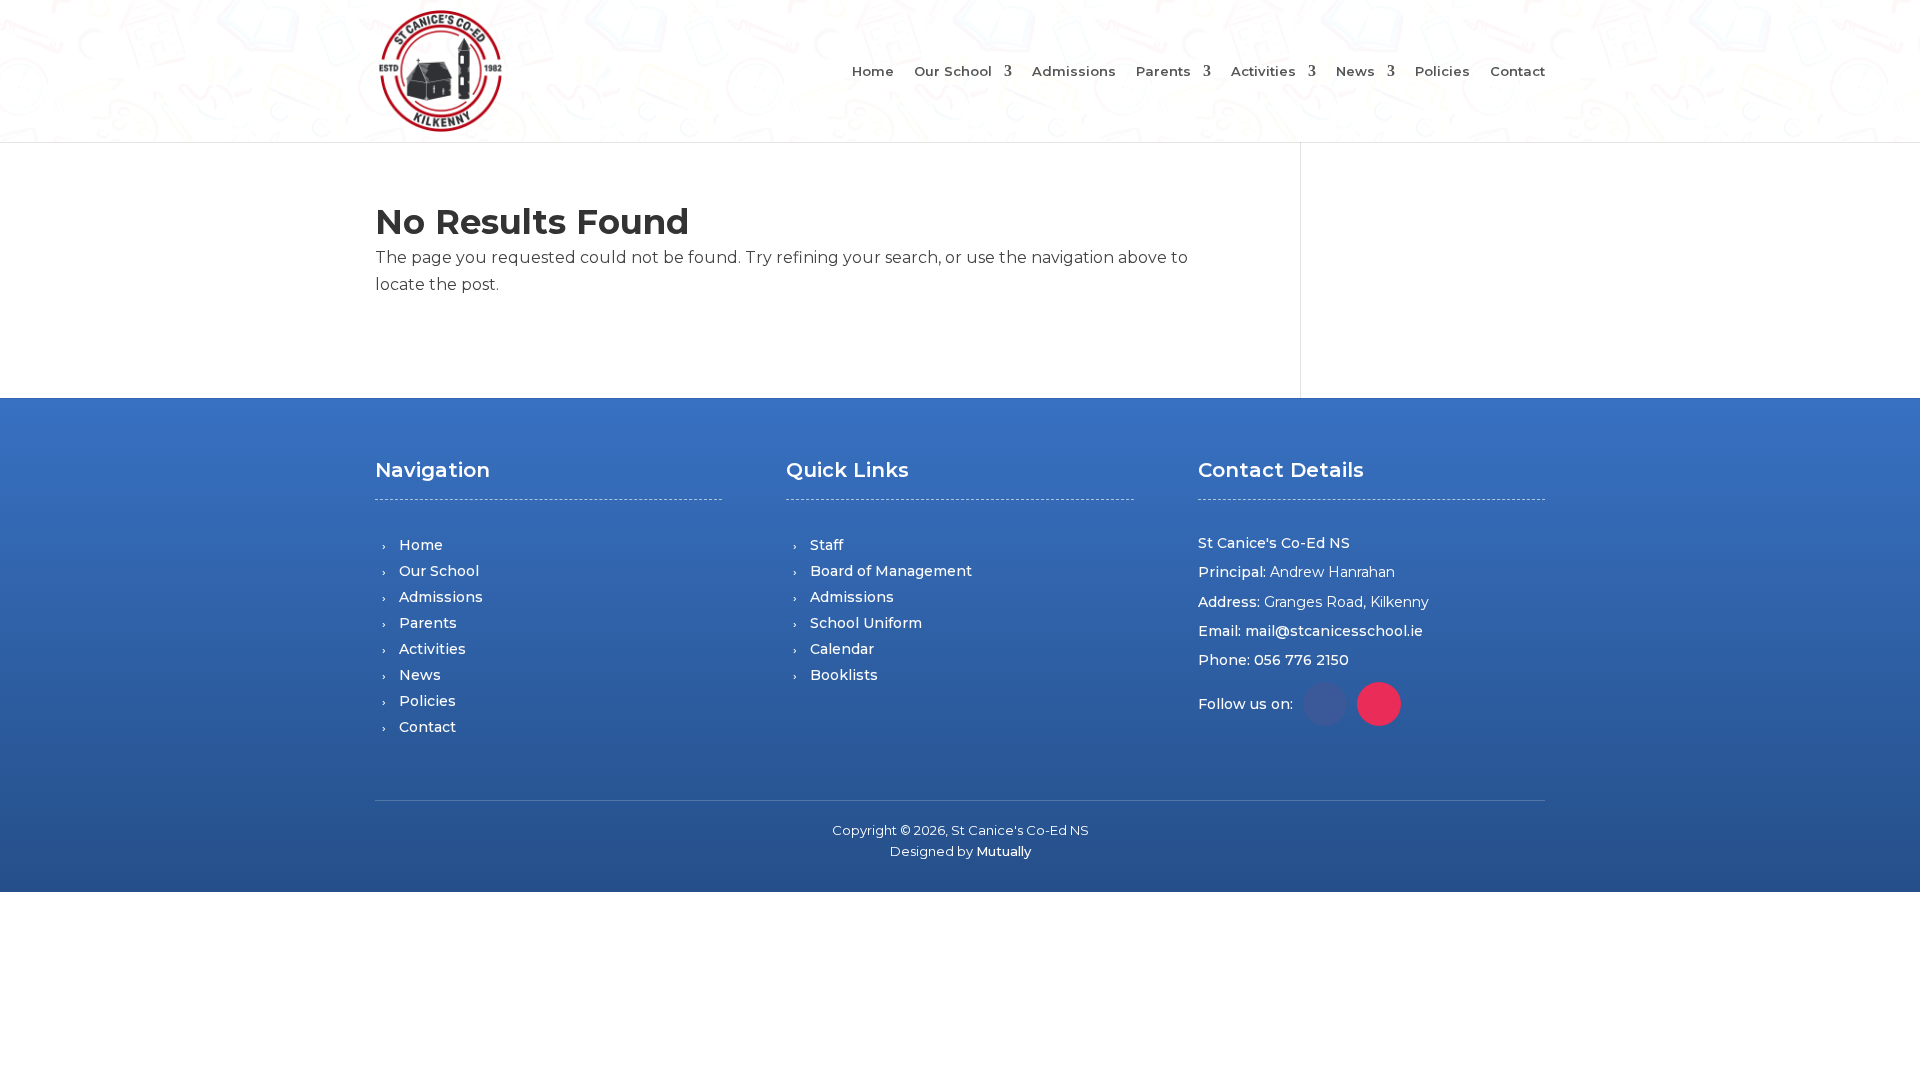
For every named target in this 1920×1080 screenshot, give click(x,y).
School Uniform (866, 623)
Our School (953, 72)
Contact (1517, 72)
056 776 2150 (1301, 660)
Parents (1163, 72)
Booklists (844, 675)
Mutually (1003, 851)
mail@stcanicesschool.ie (1334, 631)
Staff (826, 545)
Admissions (1074, 72)
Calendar (842, 649)
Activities (1263, 72)
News (1355, 72)
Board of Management (891, 571)
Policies (1442, 72)
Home (873, 72)
